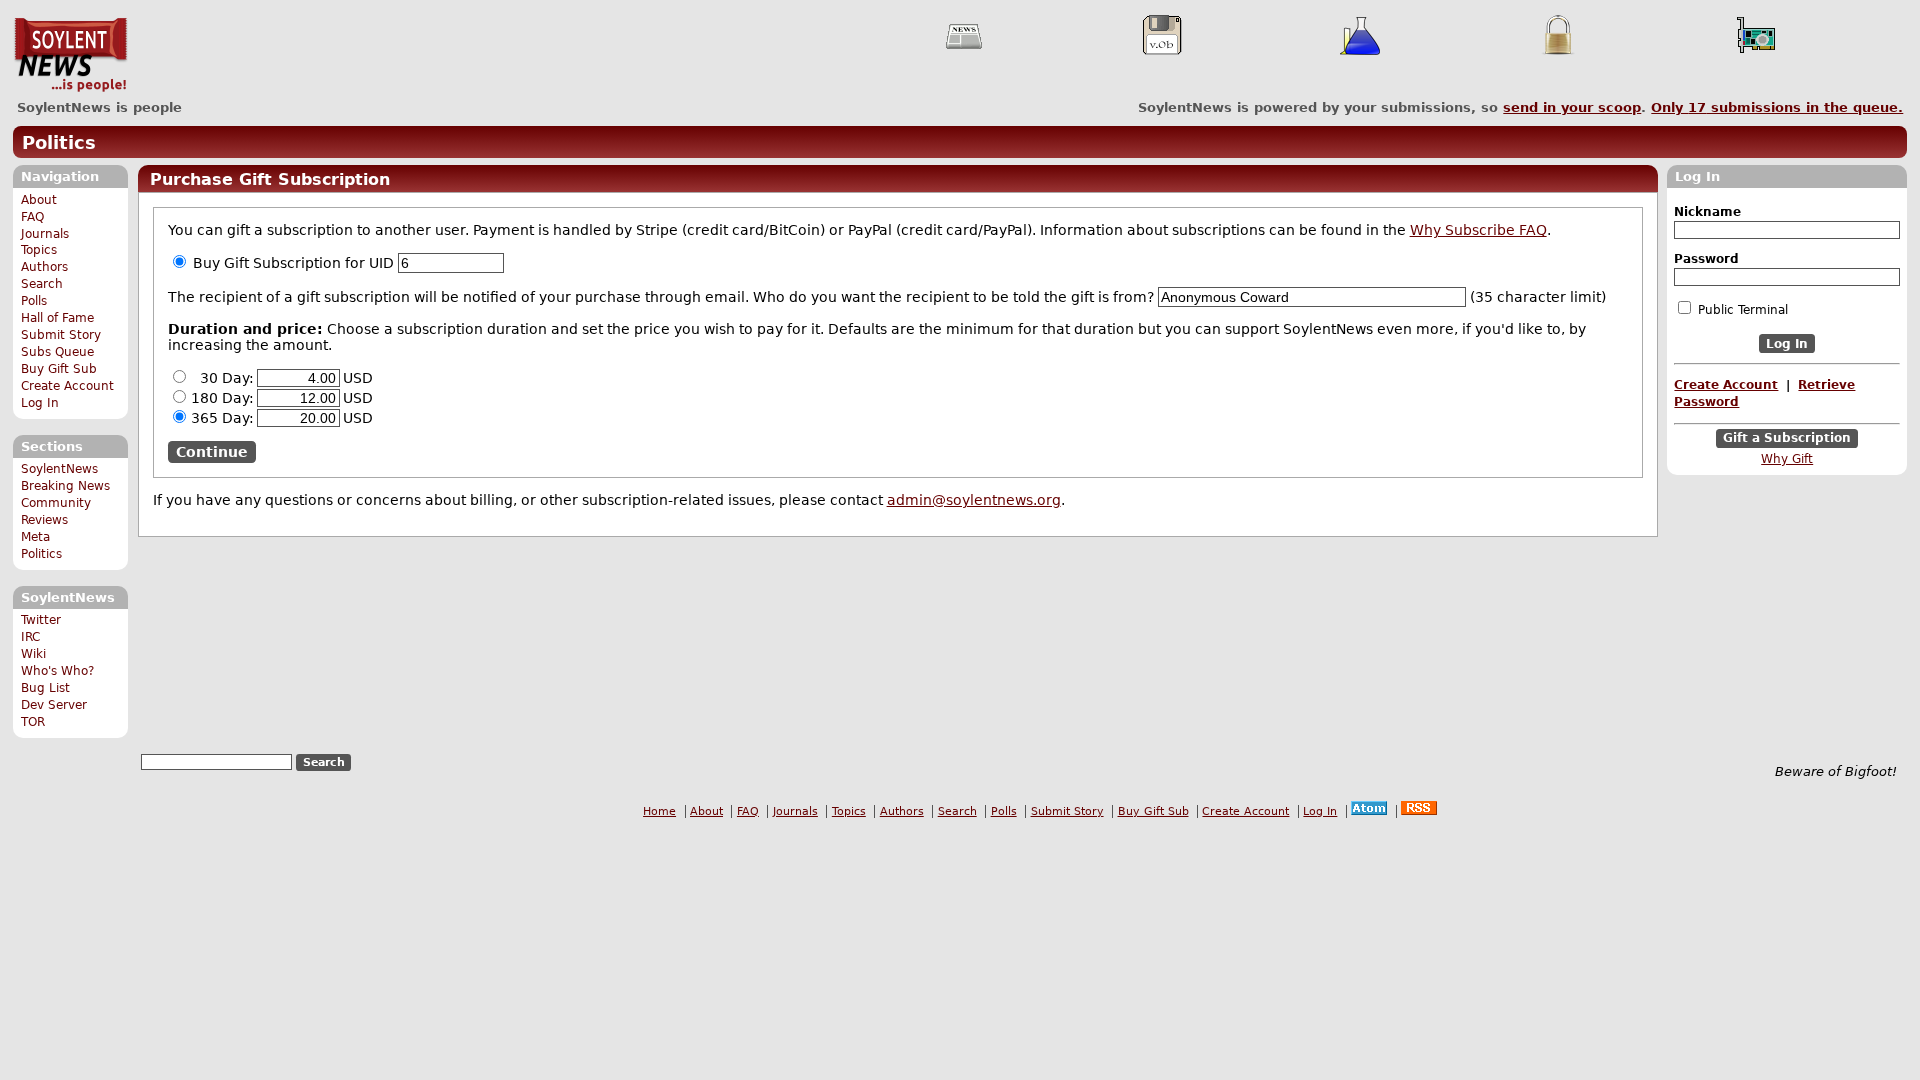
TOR (33, 722)
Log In (40, 403)
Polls (34, 301)
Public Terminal (1741, 310)
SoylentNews (70, 55)
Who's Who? (57, 671)
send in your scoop (1572, 107)
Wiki (33, 654)
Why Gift (1787, 459)
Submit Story (61, 335)
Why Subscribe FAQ (1478, 230)
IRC (30, 637)
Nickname (1707, 212)
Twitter (41, 620)
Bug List (45, 688)
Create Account (67, 386)
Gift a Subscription (1787, 439)
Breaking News (65, 486)
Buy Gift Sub (59, 369)
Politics (59, 142)
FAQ (32, 217)
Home (659, 811)
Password (1706, 259)
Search (42, 284)
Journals (45, 234)
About (39, 200)
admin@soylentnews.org (974, 500)
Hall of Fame (57, 318)
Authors (44, 267)
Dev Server (54, 705)
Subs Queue (57, 352)
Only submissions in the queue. (1777, 107)
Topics (39, 250)
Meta (35, 537)
